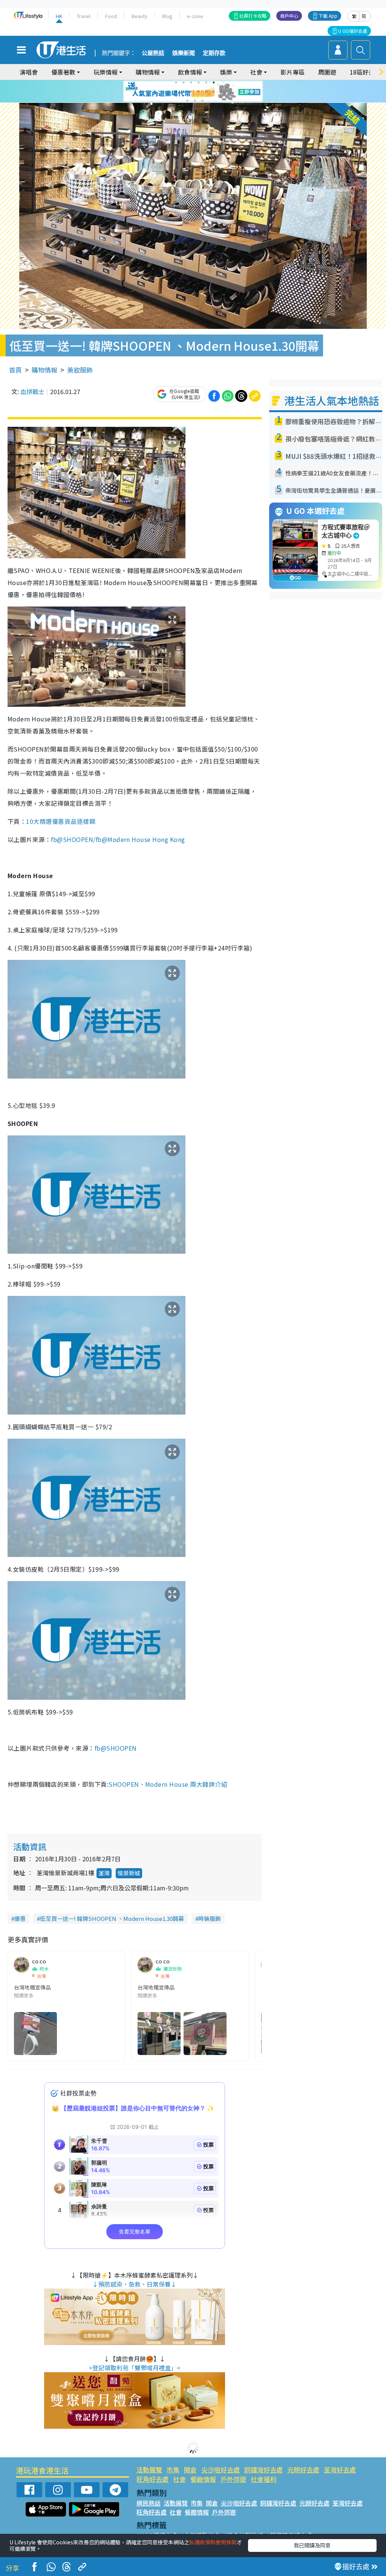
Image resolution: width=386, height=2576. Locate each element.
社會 (179, 2479)
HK (59, 16)
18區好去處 (365, 72)
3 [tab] (191, 83)
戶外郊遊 (233, 2479)
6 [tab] (214, 83)
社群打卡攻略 (253, 16)
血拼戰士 (32, 391)
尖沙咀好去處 (221, 2470)
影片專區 (293, 72)
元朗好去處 (303, 2470)
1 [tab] (176, 83)
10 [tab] (199, 92)
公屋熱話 (153, 53)
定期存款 (214, 53)
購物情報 (44, 370)
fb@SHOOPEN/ (73, 839)
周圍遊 (327, 72)
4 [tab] (199, 83)
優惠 (20, 1918)
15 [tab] (202, 101)
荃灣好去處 (340, 2470)
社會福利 (263, 2479)
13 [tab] (187, 101)
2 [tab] (184, 83)
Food (111, 16)
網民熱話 (149, 2503)
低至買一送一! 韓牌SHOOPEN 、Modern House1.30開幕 (112, 1918)
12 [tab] (214, 92)
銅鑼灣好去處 (263, 2470)
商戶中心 (289, 16)
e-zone (195, 16)
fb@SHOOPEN (116, 1748)
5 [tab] (206, 83)
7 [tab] (176, 92)
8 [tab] (184, 92)
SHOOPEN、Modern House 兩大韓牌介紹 (169, 1784)
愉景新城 (129, 1873)
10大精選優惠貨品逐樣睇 (61, 821)
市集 (173, 2470)
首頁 (15, 370)
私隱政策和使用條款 (213, 2542)
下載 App (328, 16)
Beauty (139, 16)
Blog (167, 16)
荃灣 (104, 1873)
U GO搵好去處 (353, 31)
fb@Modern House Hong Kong (140, 839)
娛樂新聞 (184, 53)
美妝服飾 (80, 370)
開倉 (190, 2470)
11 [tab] (206, 92)
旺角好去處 (152, 2479)
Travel (84, 16)
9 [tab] (191, 92)
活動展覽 (149, 2470)
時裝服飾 (210, 1918)
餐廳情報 (203, 2479)
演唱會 (29, 72)
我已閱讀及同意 (312, 2545)
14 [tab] (195, 101)
